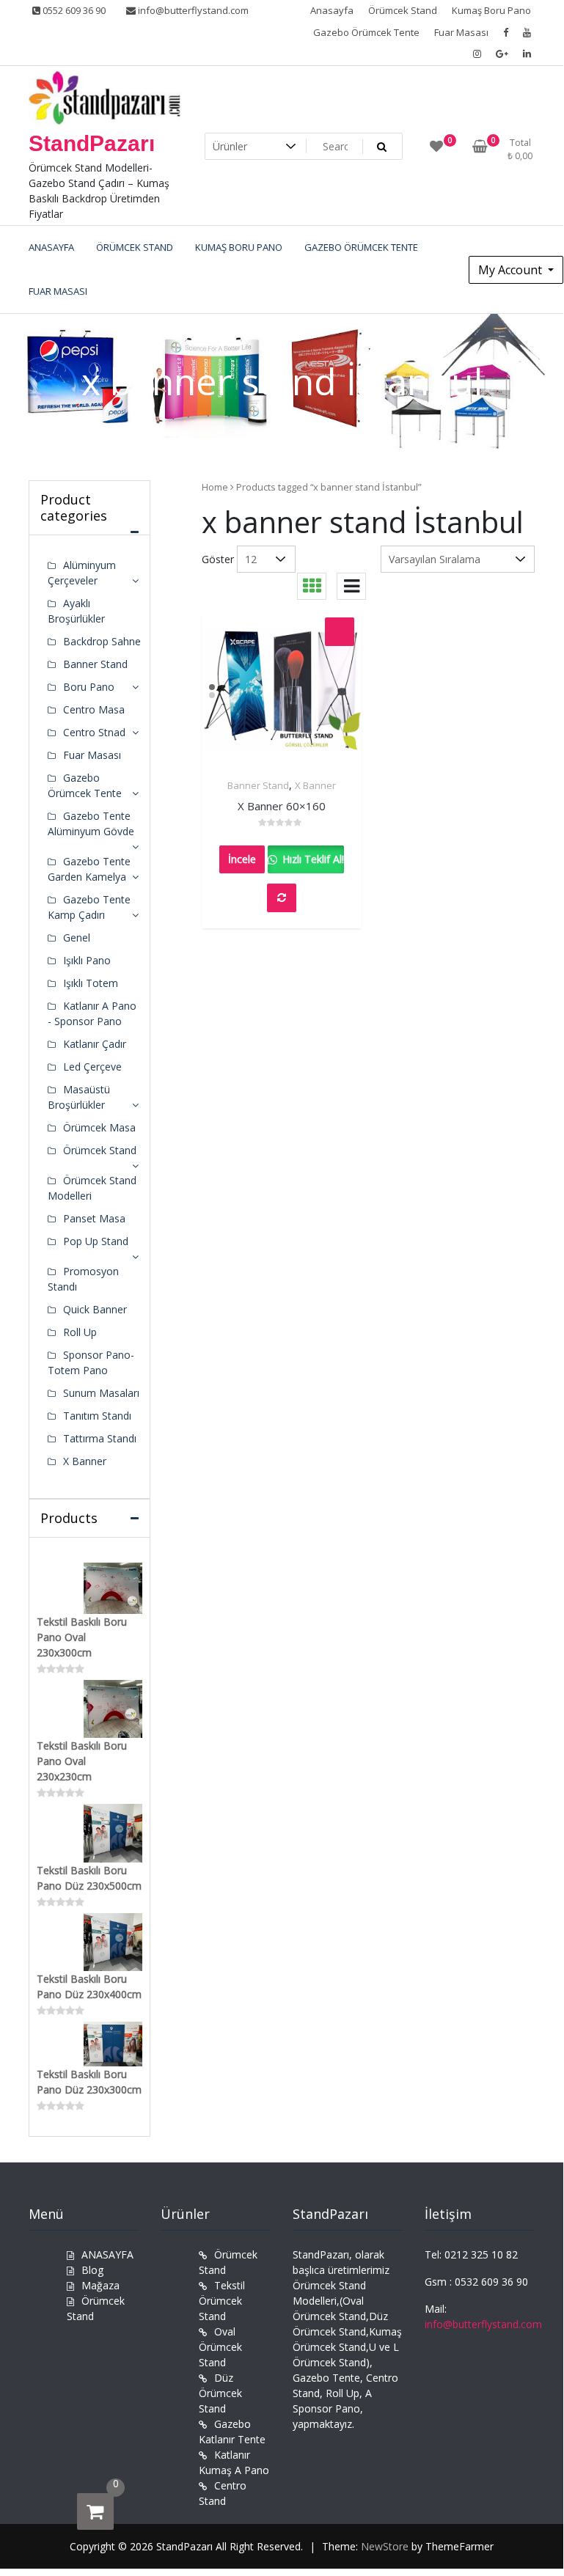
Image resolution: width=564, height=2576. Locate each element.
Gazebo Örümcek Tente (366, 32)
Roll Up (80, 1332)
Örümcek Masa (99, 1127)
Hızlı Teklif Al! (312, 859)
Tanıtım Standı (97, 1416)
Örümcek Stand (403, 10)
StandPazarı (92, 143)
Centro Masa (94, 709)
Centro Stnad (94, 732)
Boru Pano (89, 687)
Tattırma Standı (100, 1438)
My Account (512, 270)
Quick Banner (95, 1309)
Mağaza (100, 2285)
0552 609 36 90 (73, 10)
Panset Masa (94, 1218)
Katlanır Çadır (95, 1044)
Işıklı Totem (91, 983)
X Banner (315, 785)
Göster (218, 559)
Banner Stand (258, 785)
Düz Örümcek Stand (220, 2393)
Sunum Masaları (101, 1393)
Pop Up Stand (96, 1241)
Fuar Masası (461, 32)
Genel (77, 937)
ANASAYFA (107, 2254)
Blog (92, 2270)
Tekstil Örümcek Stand (222, 2301)
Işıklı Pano (87, 960)
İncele (242, 859)
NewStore (385, 2546)
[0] (95, 2511)
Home (215, 487)
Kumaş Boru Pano (491, 10)
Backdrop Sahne (102, 641)
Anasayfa (332, 10)
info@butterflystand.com (192, 10)
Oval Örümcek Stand (220, 2347)
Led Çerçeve (92, 1067)
